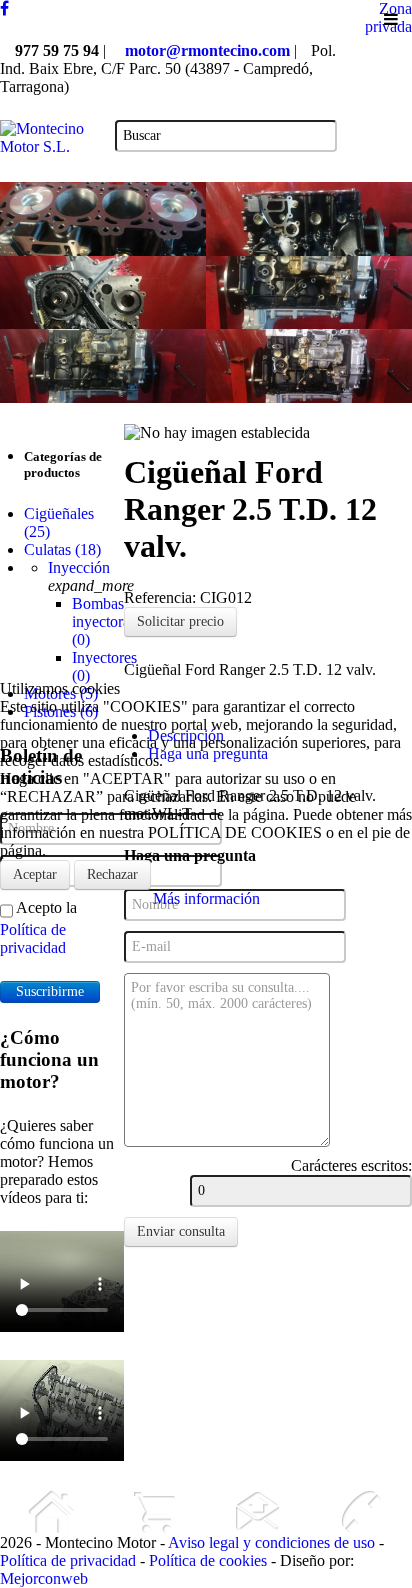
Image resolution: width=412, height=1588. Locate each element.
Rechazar (112, 874)
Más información (206, 898)
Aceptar (35, 874)
